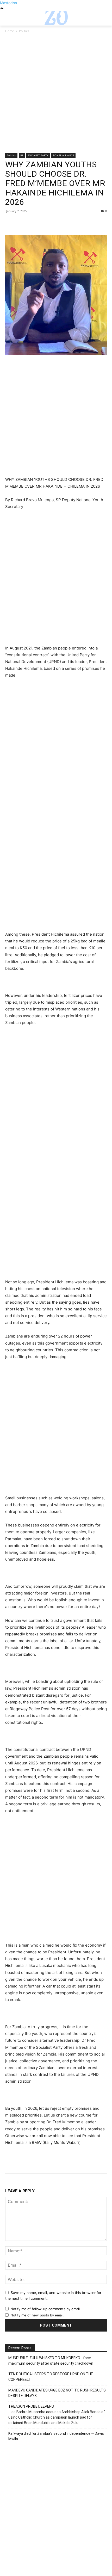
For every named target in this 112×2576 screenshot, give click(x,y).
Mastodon (8, 3)
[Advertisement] (56, 95)
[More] (59, 223)
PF (22, 155)
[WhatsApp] (46, 223)
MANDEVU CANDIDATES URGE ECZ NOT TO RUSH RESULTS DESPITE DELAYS (57, 2393)
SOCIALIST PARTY (38, 155)
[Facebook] (10, 223)
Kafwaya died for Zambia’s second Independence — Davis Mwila (56, 2436)
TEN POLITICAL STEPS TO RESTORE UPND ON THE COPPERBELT (51, 2377)
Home (10, 31)
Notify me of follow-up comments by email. (46, 2309)
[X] (22, 223)
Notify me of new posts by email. (37, 2315)
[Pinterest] (34, 223)
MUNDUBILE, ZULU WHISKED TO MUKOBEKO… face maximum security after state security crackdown (51, 2361)
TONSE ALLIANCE (63, 155)
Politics (24, 31)
